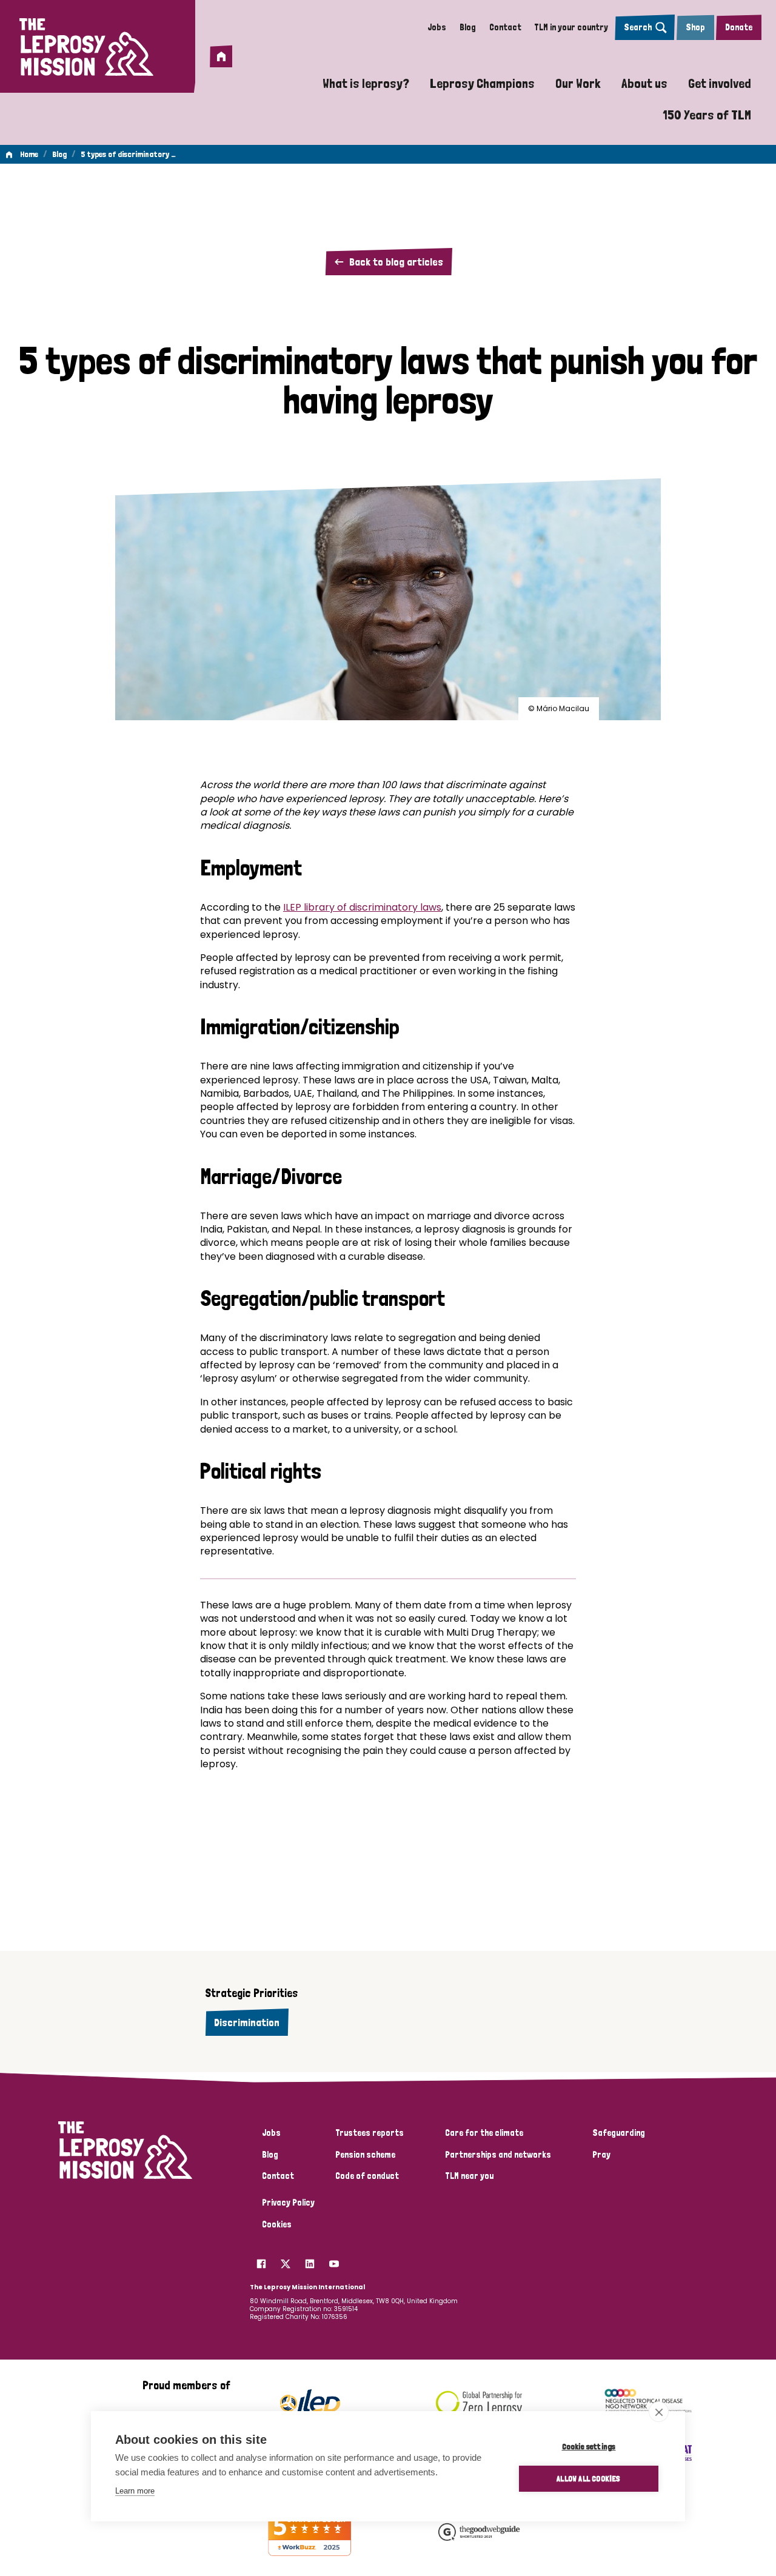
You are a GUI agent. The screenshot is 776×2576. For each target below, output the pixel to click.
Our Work (578, 83)
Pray (601, 2155)
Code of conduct (367, 2176)
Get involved (720, 83)
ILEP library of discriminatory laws (362, 907)
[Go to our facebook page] (261, 2261)
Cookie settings (589, 2446)
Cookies (277, 2224)
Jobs (437, 27)
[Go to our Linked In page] (310, 2261)
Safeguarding (619, 2133)
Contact (505, 27)
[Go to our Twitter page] (286, 2261)
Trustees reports (370, 2133)
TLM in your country (571, 27)
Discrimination (247, 2022)
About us (644, 83)
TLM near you (469, 2176)
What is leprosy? (366, 83)
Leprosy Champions (482, 83)
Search (638, 27)
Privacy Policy (288, 2203)
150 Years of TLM (707, 115)
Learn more (135, 2491)
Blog (468, 27)
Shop (695, 27)
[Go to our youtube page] (334, 2261)
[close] (659, 2412)
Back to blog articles (396, 262)
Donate (739, 27)
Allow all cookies (588, 2478)
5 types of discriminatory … (128, 154)
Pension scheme (365, 2155)
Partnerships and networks (498, 2155)
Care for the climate (484, 2133)
